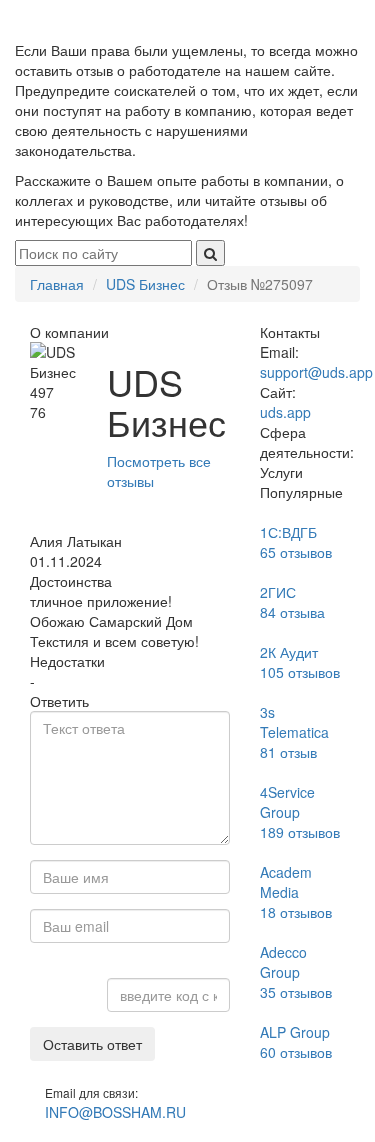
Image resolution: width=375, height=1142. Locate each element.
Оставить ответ (92, 1044)
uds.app (285, 412)
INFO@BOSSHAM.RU (115, 1112)
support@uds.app (316, 372)
